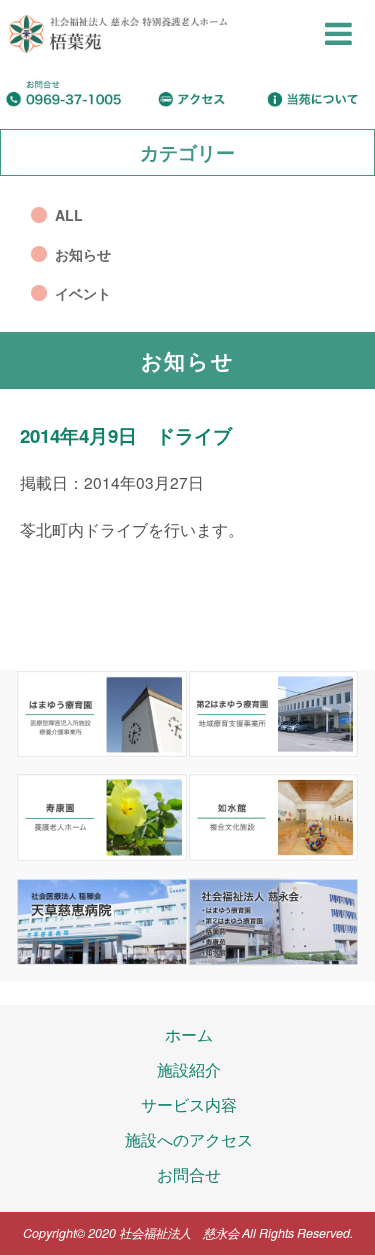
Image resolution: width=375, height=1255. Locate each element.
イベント (83, 293)
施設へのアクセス (189, 1139)
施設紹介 (189, 1069)
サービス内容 (189, 1104)
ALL (69, 215)
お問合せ (189, 1174)
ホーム (189, 1034)
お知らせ (83, 254)
